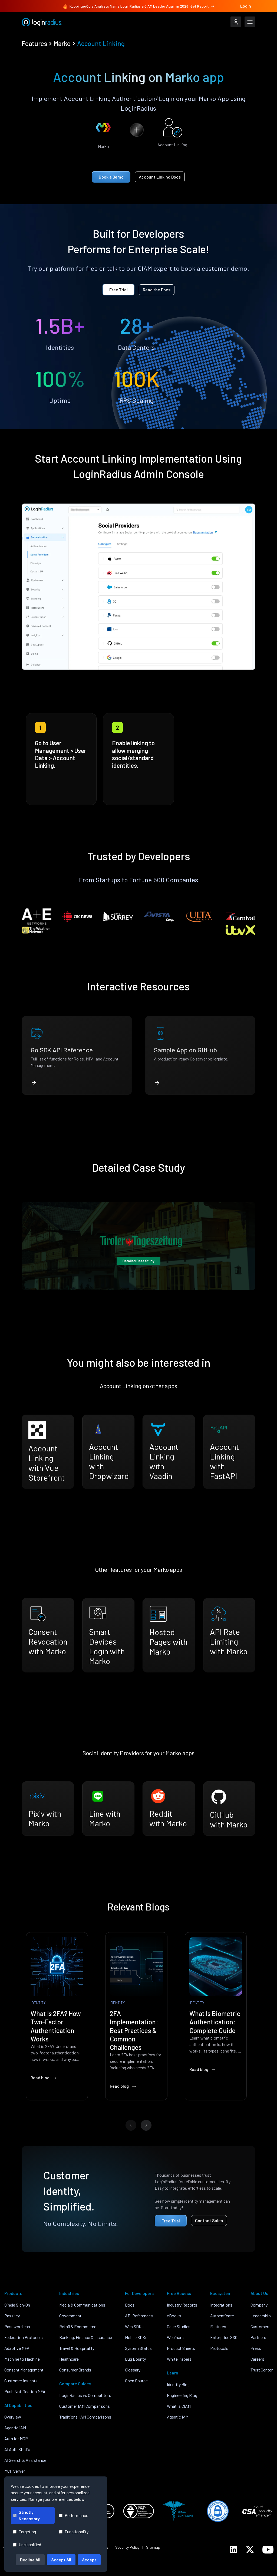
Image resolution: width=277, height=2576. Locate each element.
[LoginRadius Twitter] (250, 2549)
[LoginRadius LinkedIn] (233, 2549)
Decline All (30, 2560)
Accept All (61, 2560)
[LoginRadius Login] (236, 22)
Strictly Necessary (29, 2515)
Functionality (77, 2531)
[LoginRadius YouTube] (268, 2550)
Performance (76, 2515)
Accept (89, 2560)
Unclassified (30, 2544)
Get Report (200, 6)
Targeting (27, 2531)
